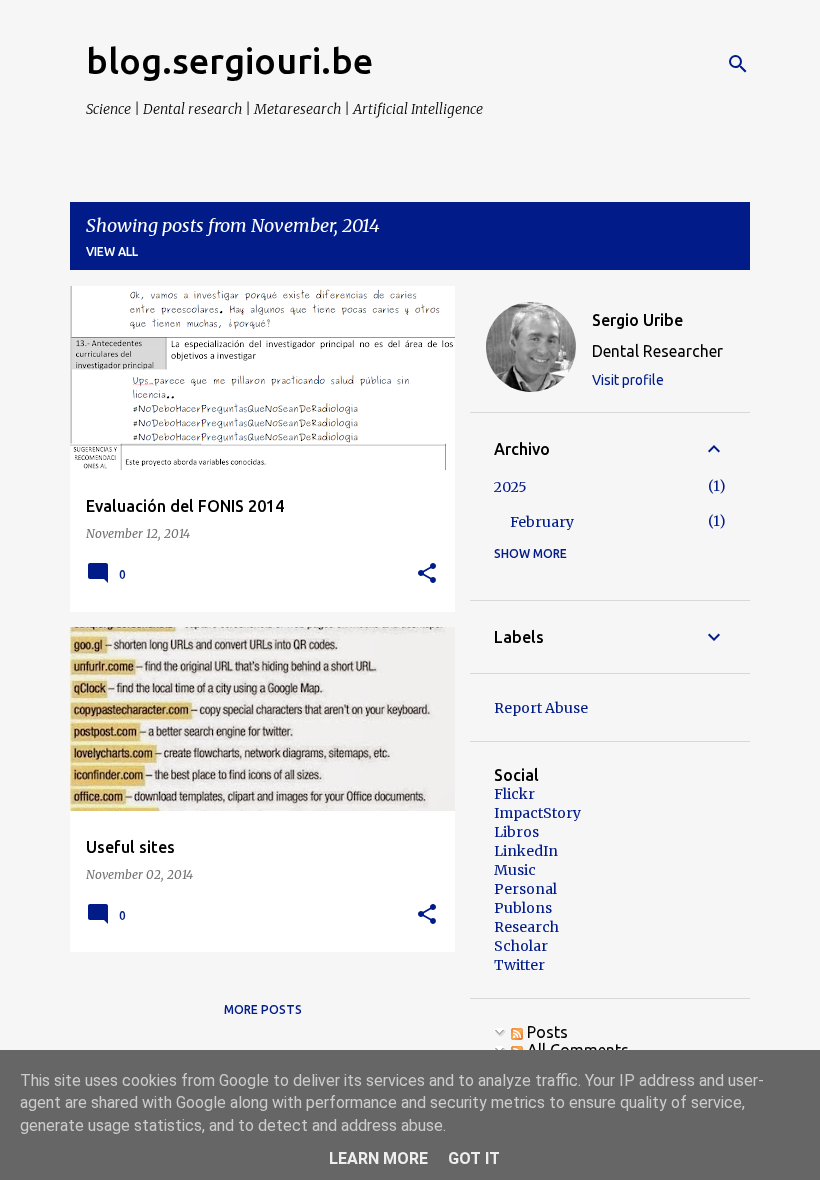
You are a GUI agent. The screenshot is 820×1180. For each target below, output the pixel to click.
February (542, 522)
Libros (516, 832)
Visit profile (628, 380)
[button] (427, 574)
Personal (525, 889)
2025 (510, 487)
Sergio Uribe (637, 320)
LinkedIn (526, 851)
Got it (474, 1158)
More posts (263, 1009)
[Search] (738, 64)
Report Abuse (541, 708)
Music (515, 870)
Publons (523, 908)
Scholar (521, 946)
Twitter (519, 965)
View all (112, 251)
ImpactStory (537, 813)
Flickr (514, 794)
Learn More (378, 1158)
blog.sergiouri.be (229, 60)
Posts (545, 1032)
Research (526, 927)
